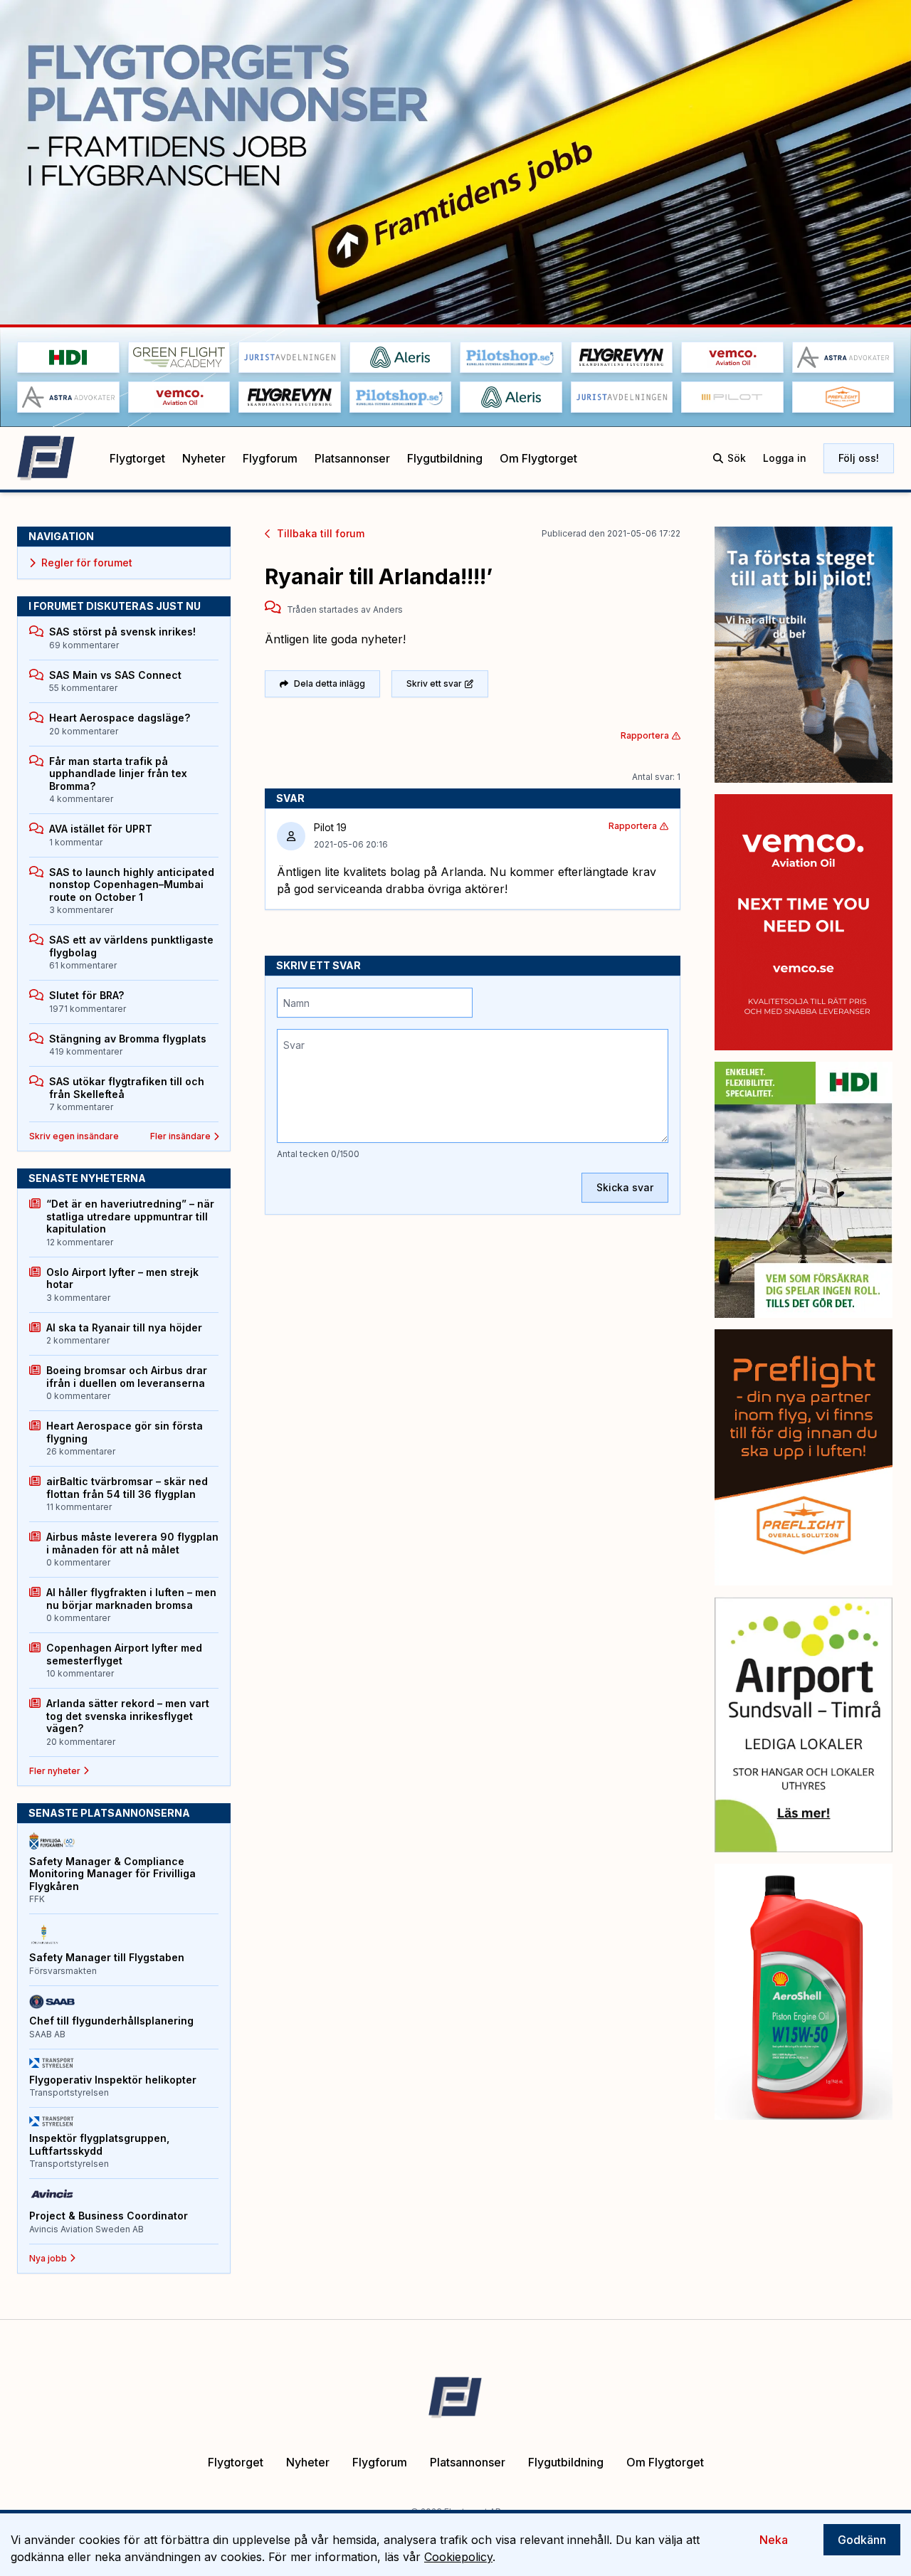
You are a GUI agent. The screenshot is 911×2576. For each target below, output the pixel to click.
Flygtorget (137, 458)
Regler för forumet (87, 563)
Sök (737, 458)
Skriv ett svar (434, 683)
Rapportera (645, 735)
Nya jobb (48, 2258)
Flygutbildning (445, 458)
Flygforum (270, 458)
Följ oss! (859, 458)
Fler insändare (180, 1136)
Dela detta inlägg (330, 683)
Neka (774, 2540)
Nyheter (204, 458)
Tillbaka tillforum (321, 533)
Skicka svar (625, 1187)
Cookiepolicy (458, 2557)
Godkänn (862, 2540)
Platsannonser (352, 458)
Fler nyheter (55, 1771)
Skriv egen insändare (74, 1136)
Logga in (785, 458)
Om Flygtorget (538, 458)
